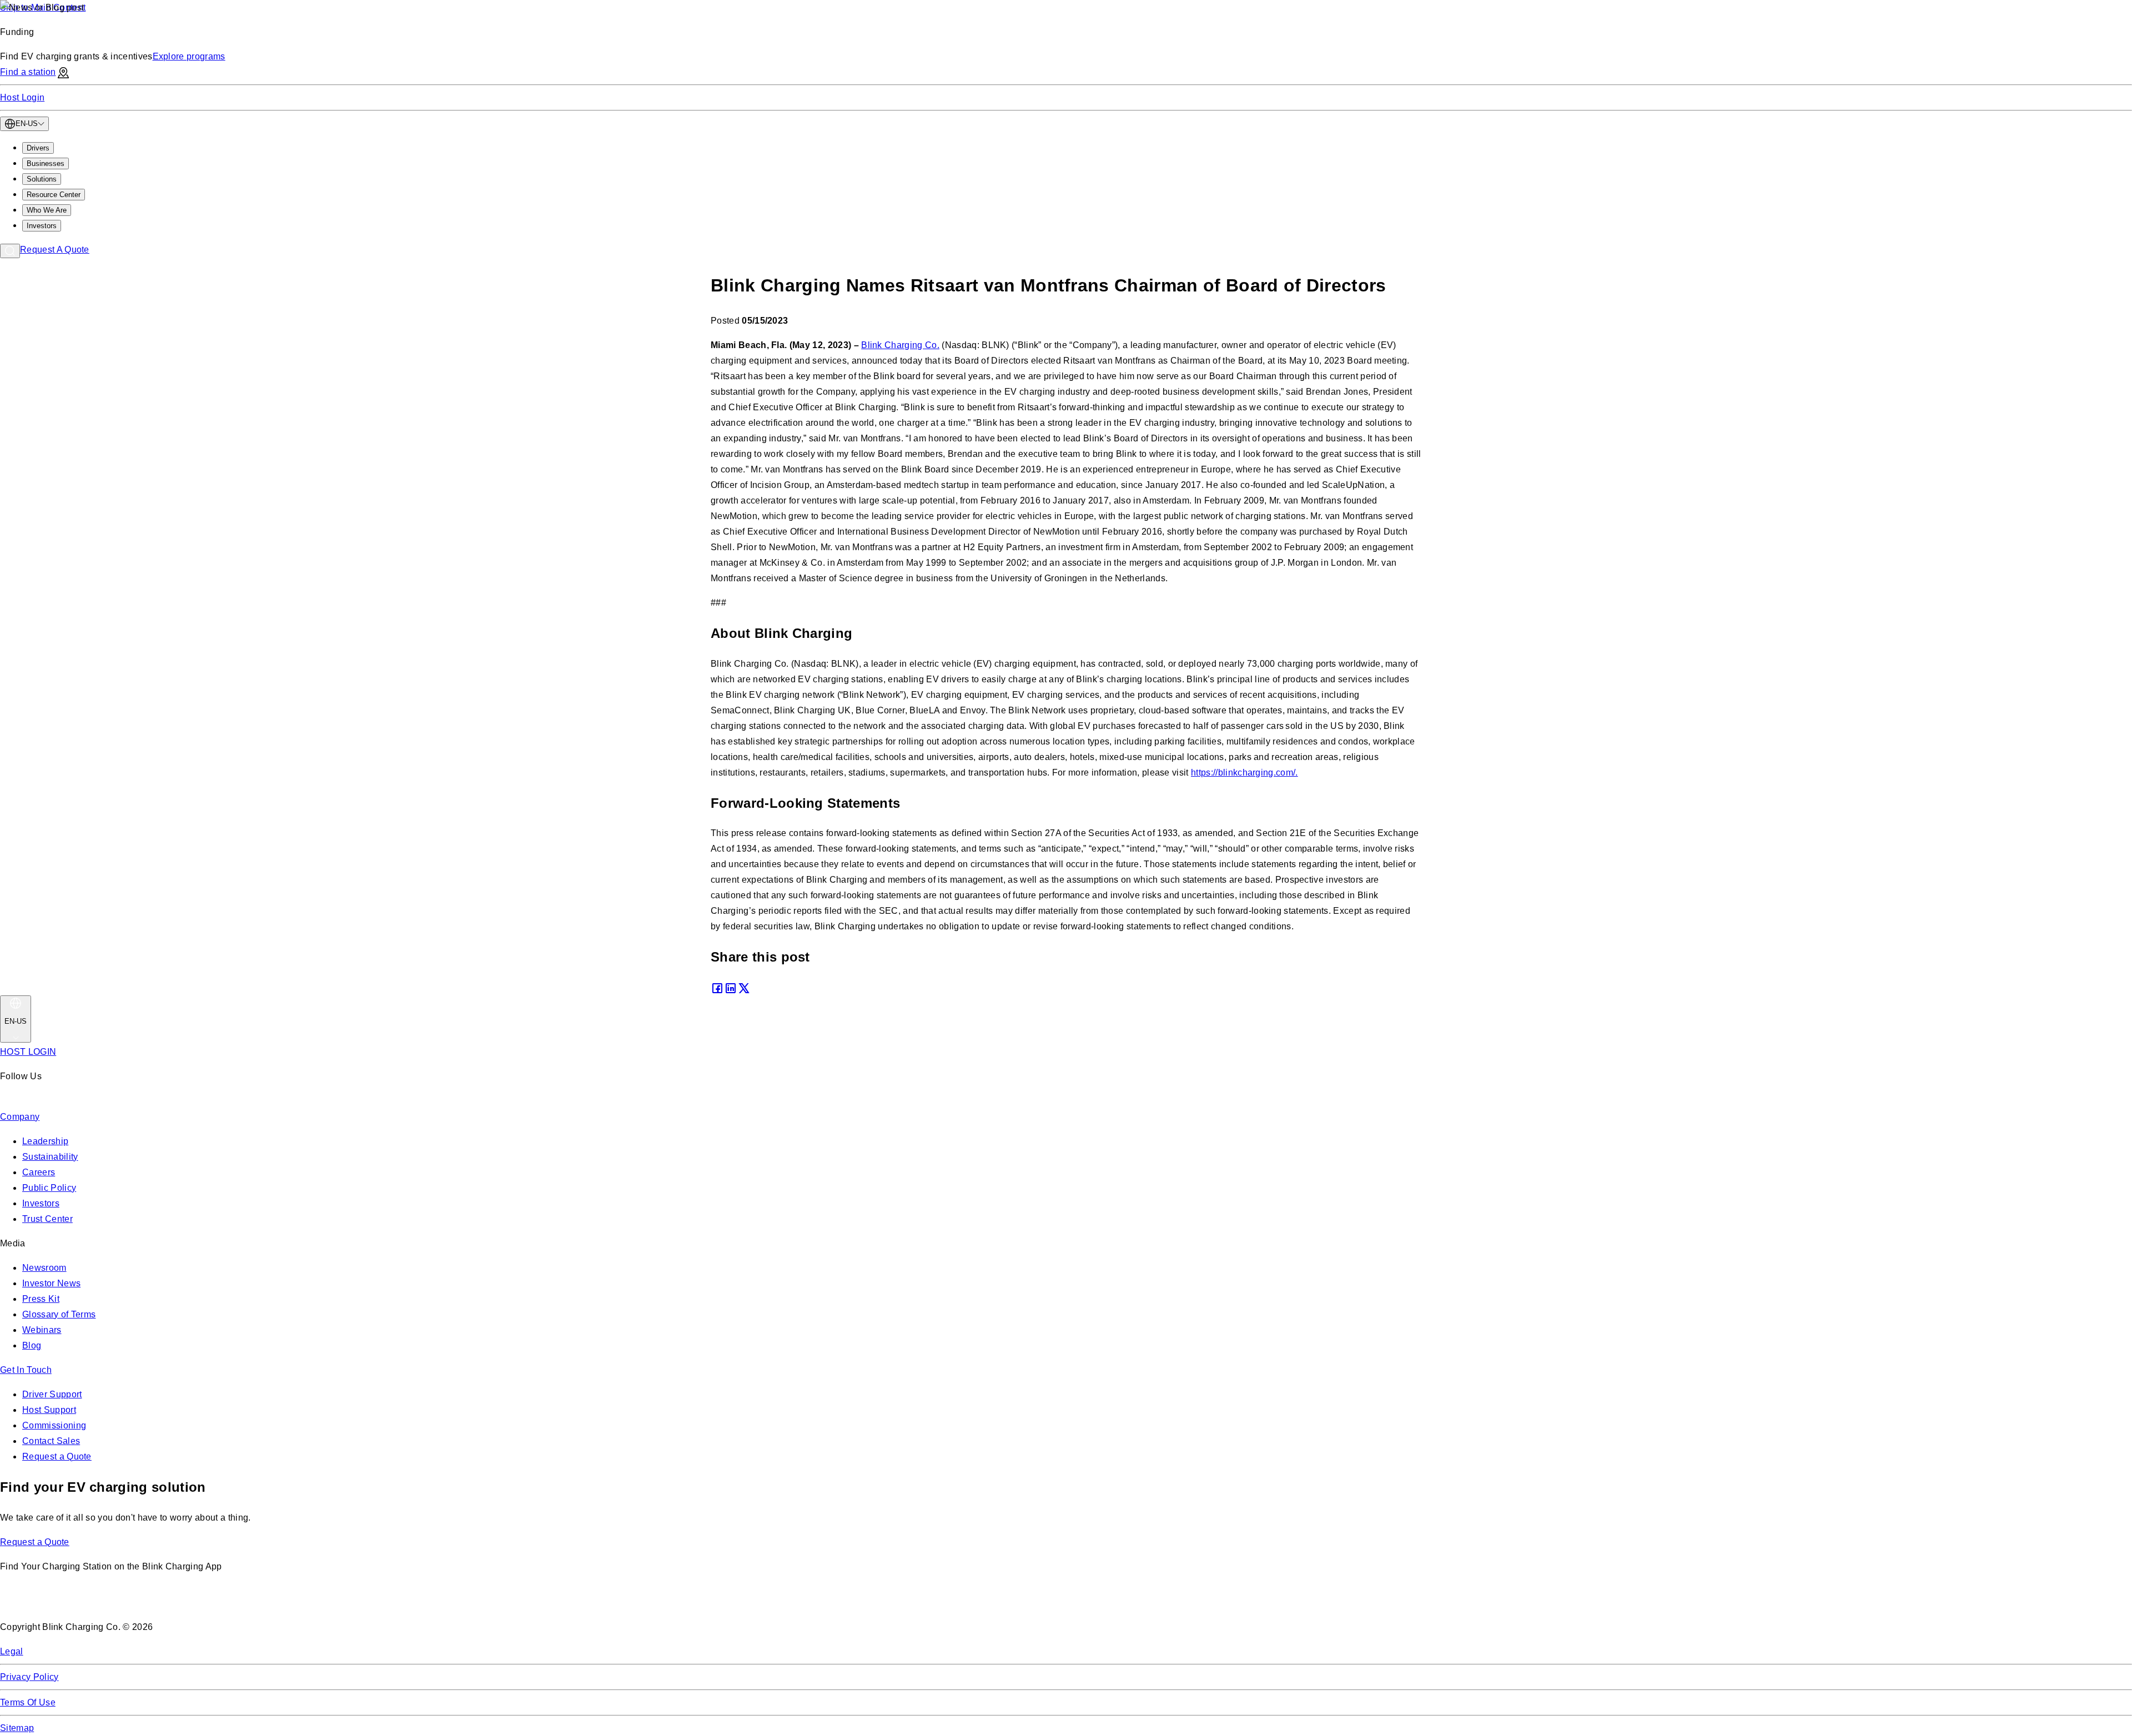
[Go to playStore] (117, 1602)
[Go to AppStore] (33, 1602)
